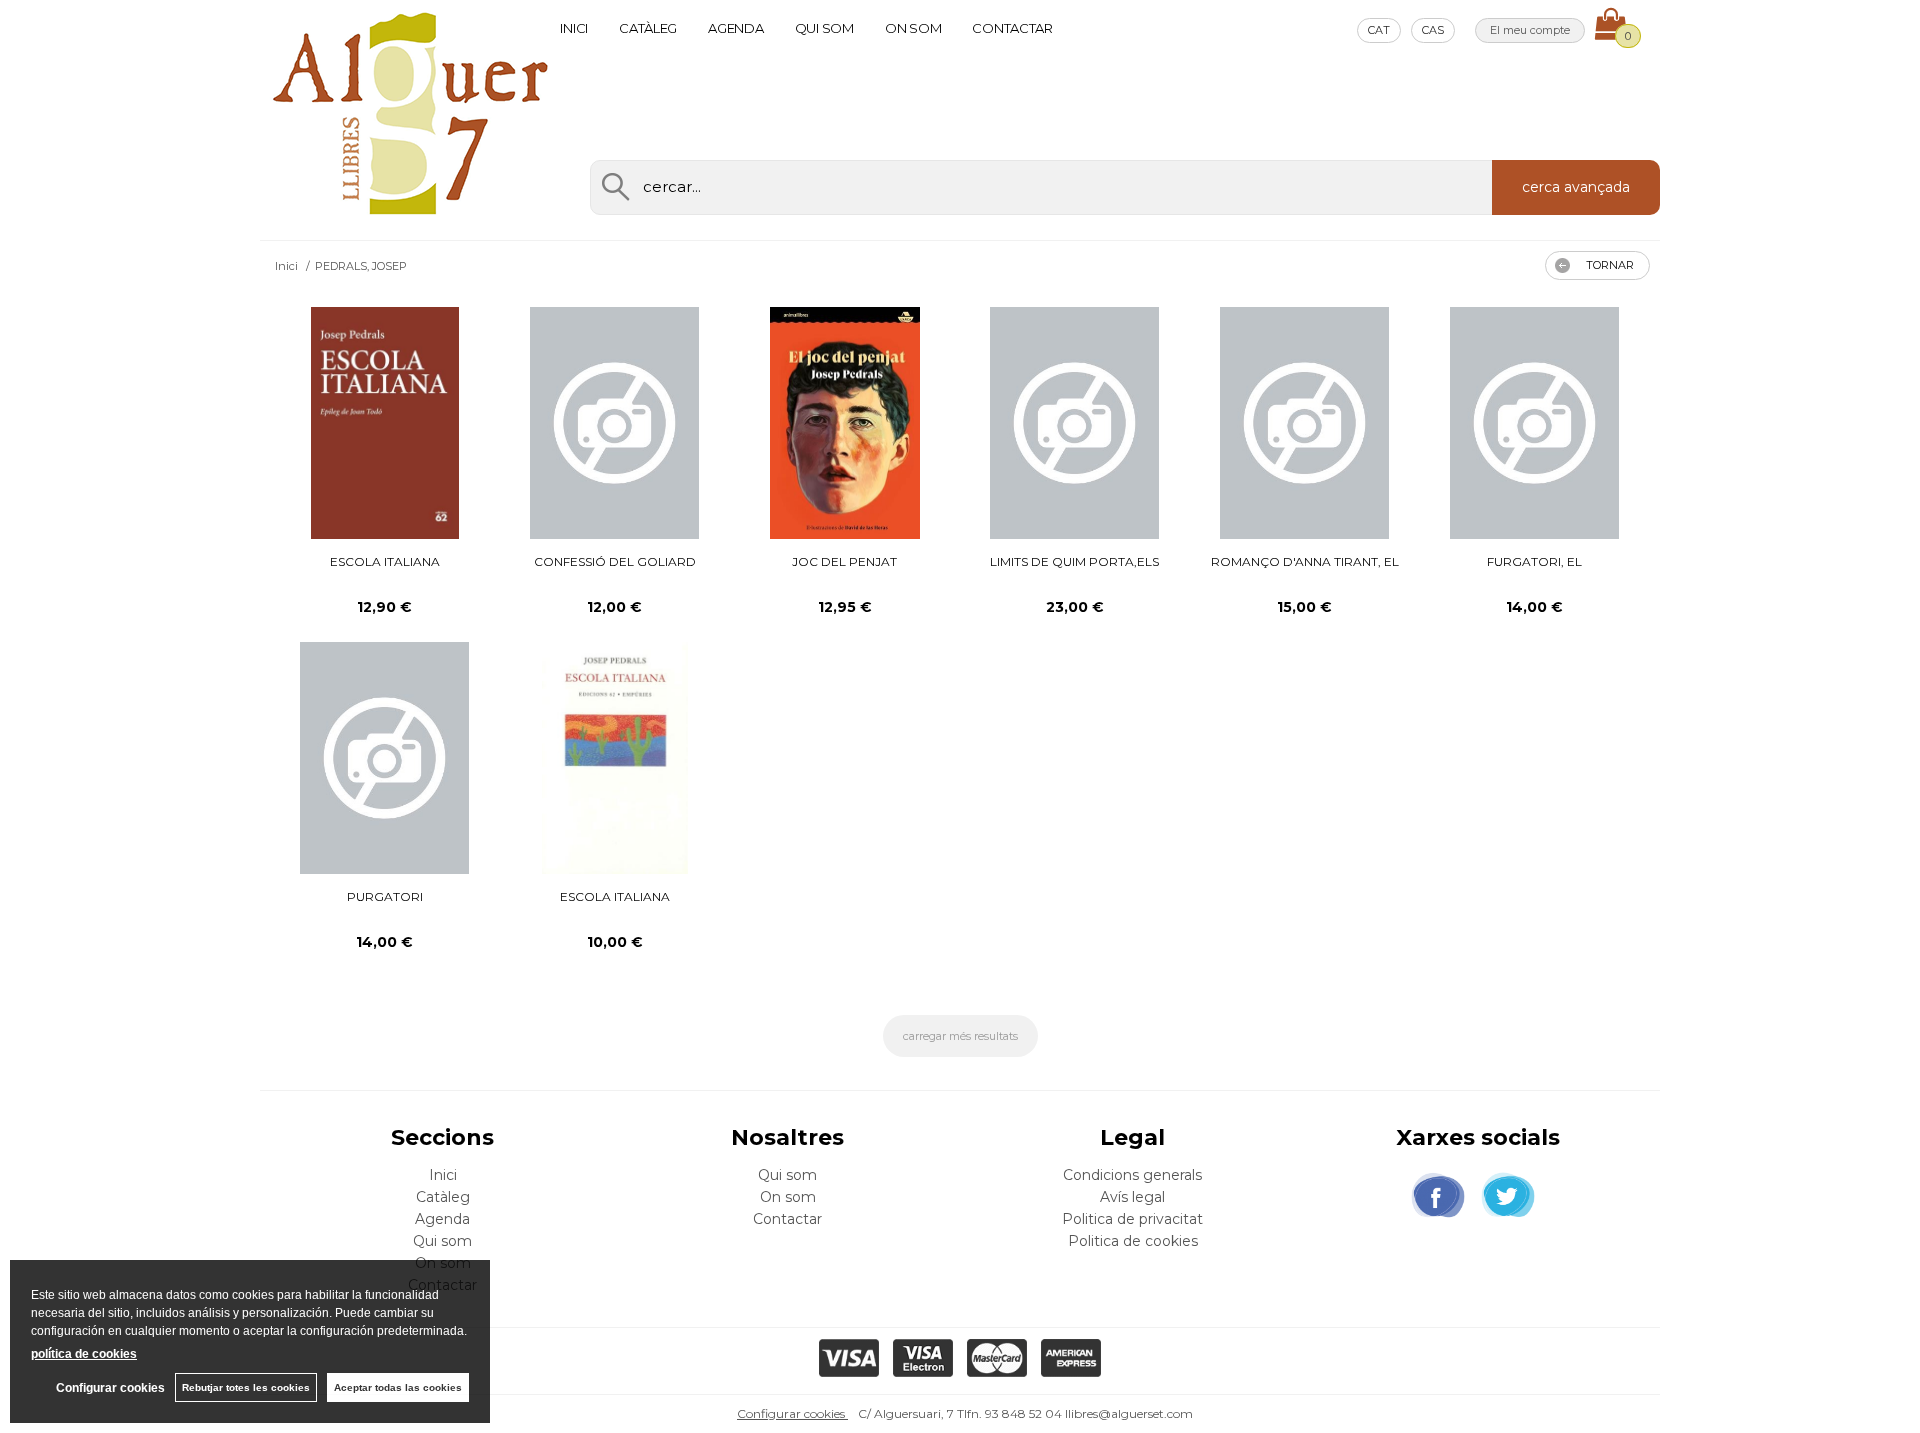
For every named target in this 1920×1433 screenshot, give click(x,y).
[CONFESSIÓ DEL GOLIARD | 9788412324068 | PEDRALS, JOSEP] (614, 423)
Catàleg (648, 28)
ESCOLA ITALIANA (385, 561)
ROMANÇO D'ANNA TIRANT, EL (1305, 561)
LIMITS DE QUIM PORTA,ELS (1074, 561)
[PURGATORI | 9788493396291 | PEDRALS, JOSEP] (384, 758)
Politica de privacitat (1132, 1219)
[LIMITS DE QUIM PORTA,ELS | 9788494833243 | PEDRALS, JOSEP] (1074, 423)
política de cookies (84, 1354)
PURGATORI (385, 896)
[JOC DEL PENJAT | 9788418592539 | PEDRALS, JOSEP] (844, 423)
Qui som (824, 28)
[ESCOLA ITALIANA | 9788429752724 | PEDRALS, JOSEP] (615, 758)
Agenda (735, 28)
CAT (1379, 30)
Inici (574, 28)
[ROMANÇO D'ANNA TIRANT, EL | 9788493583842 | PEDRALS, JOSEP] (1304, 423)
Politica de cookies (1133, 1241)
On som (913, 28)
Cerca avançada (1576, 187)
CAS (1433, 30)
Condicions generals (1132, 1175)
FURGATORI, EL (1534, 561)
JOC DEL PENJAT (844, 561)
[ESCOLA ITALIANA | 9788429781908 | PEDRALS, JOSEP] (385, 423)
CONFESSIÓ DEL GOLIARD (615, 561)
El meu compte (1530, 30)
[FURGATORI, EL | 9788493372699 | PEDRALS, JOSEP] (1534, 423)
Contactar (1012, 28)
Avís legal (1132, 1197)
